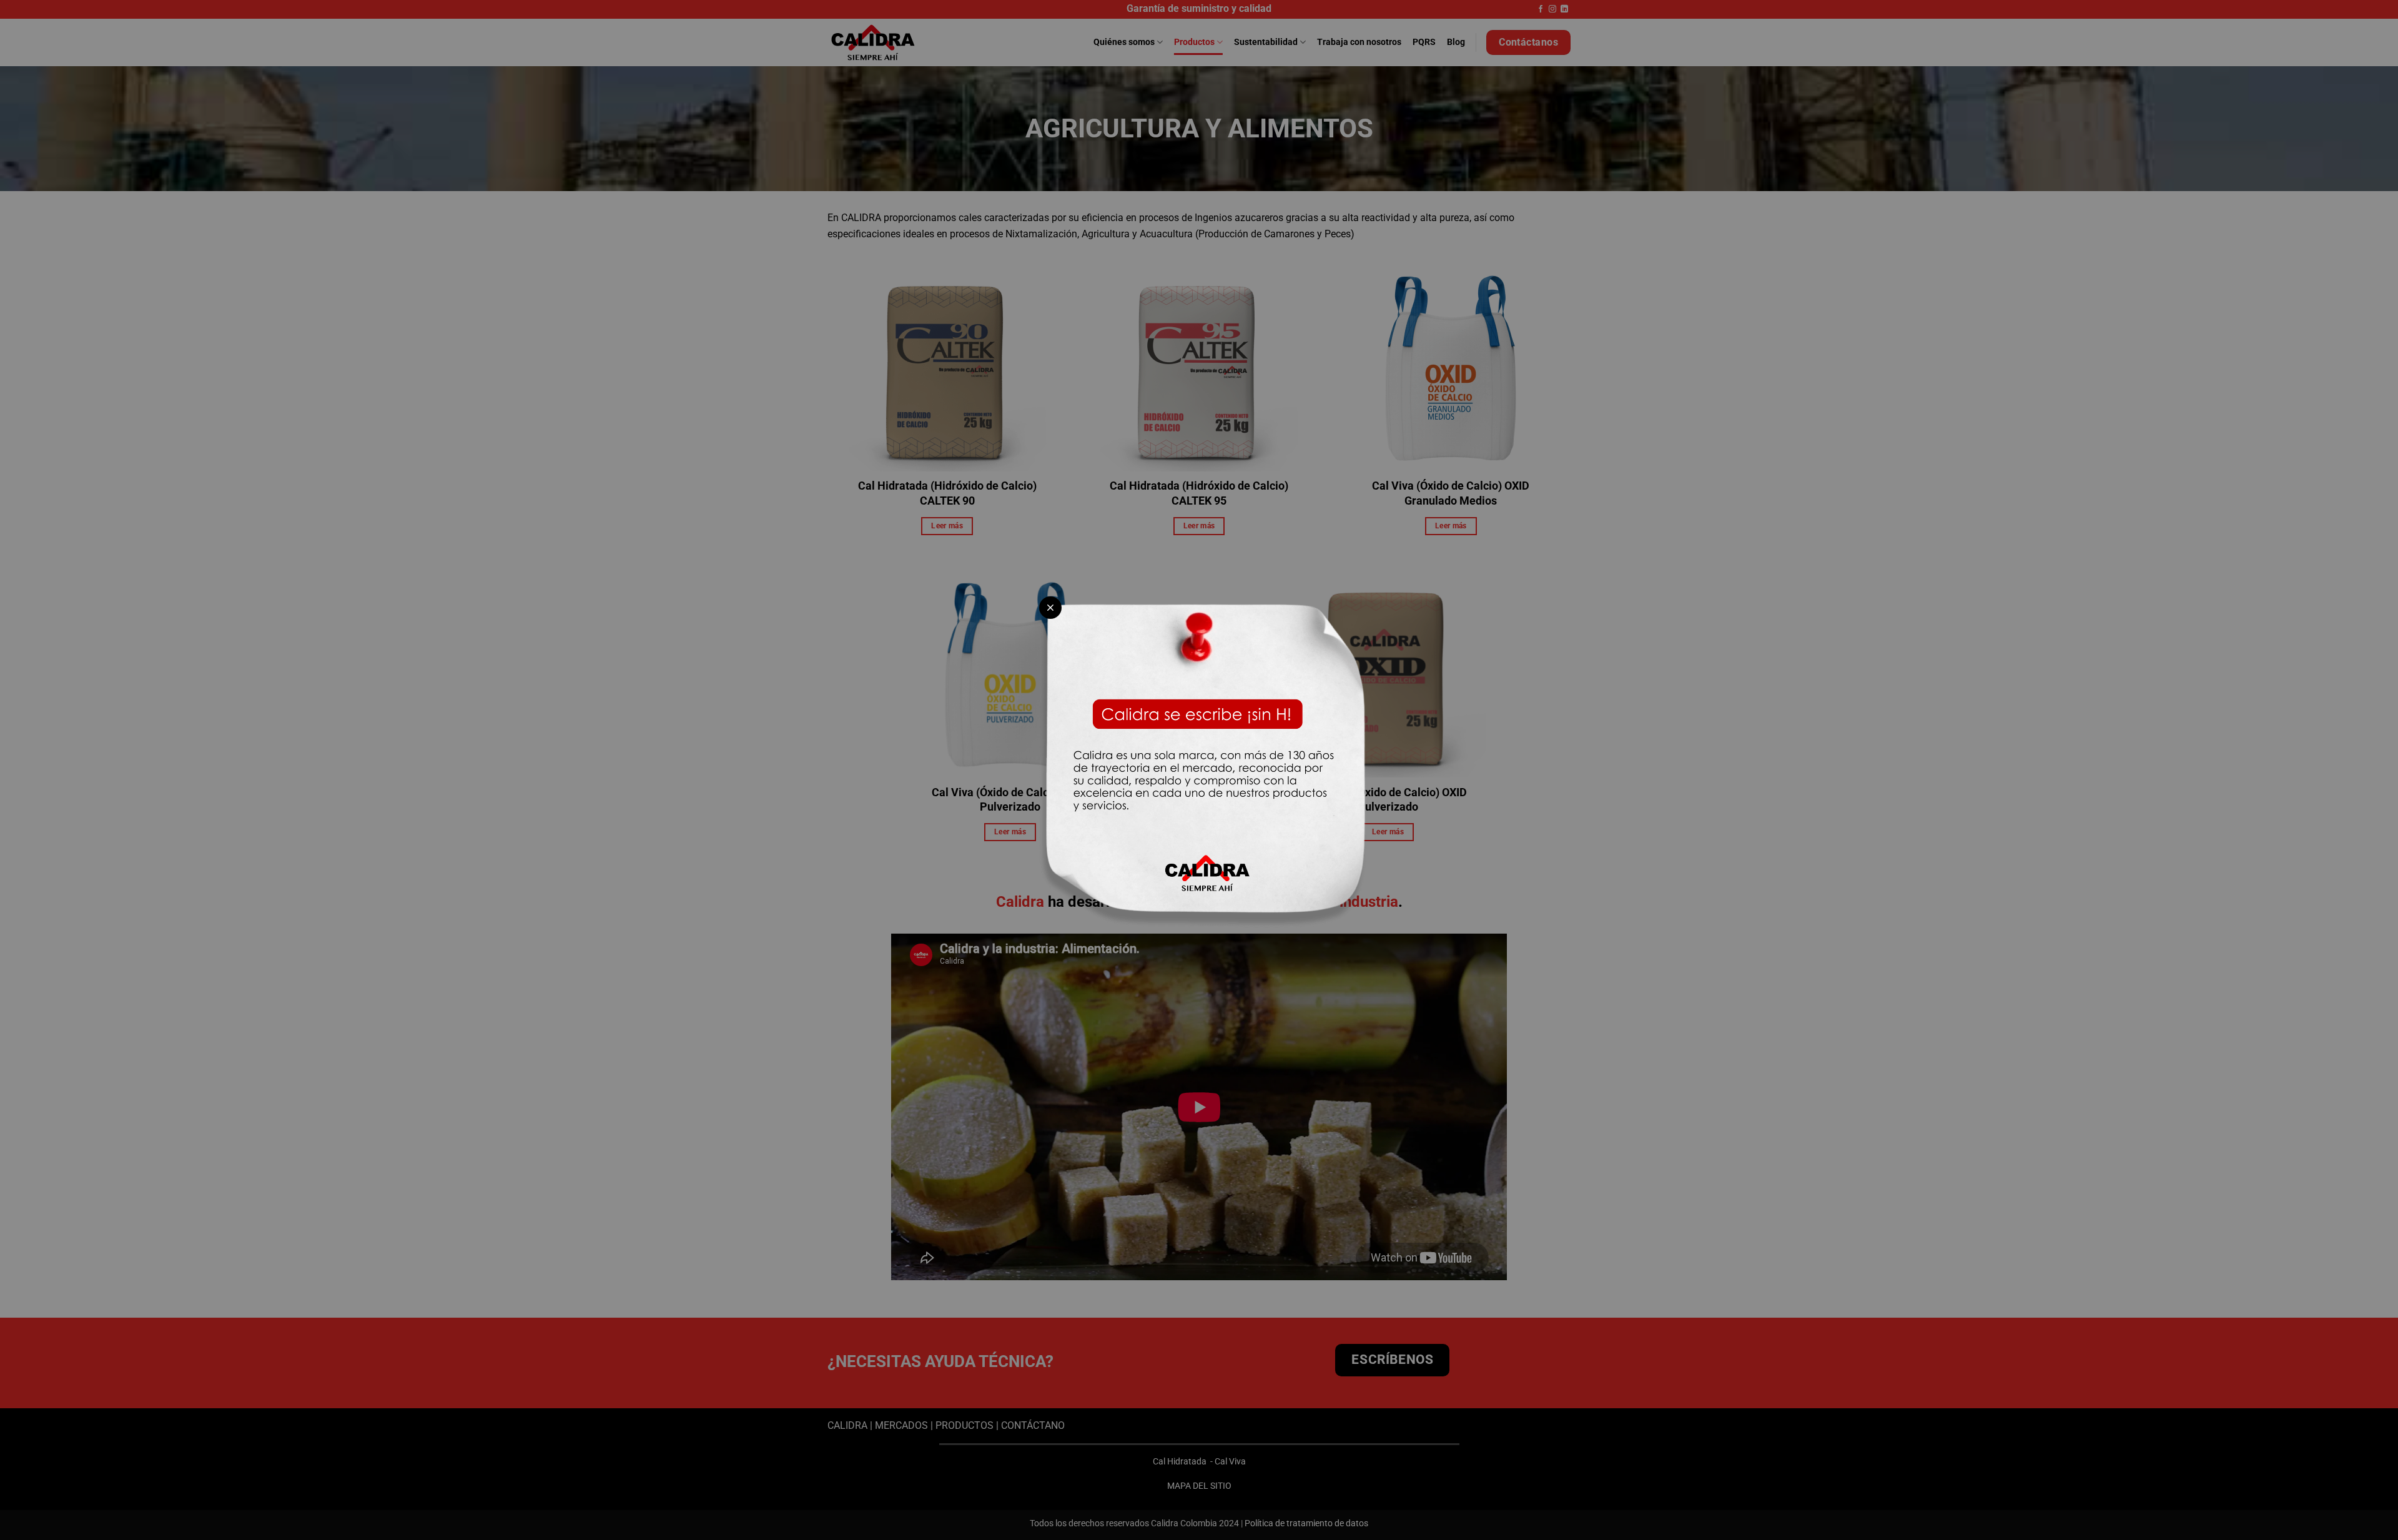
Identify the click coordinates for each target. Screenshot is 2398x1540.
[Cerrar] (1050, 608)
